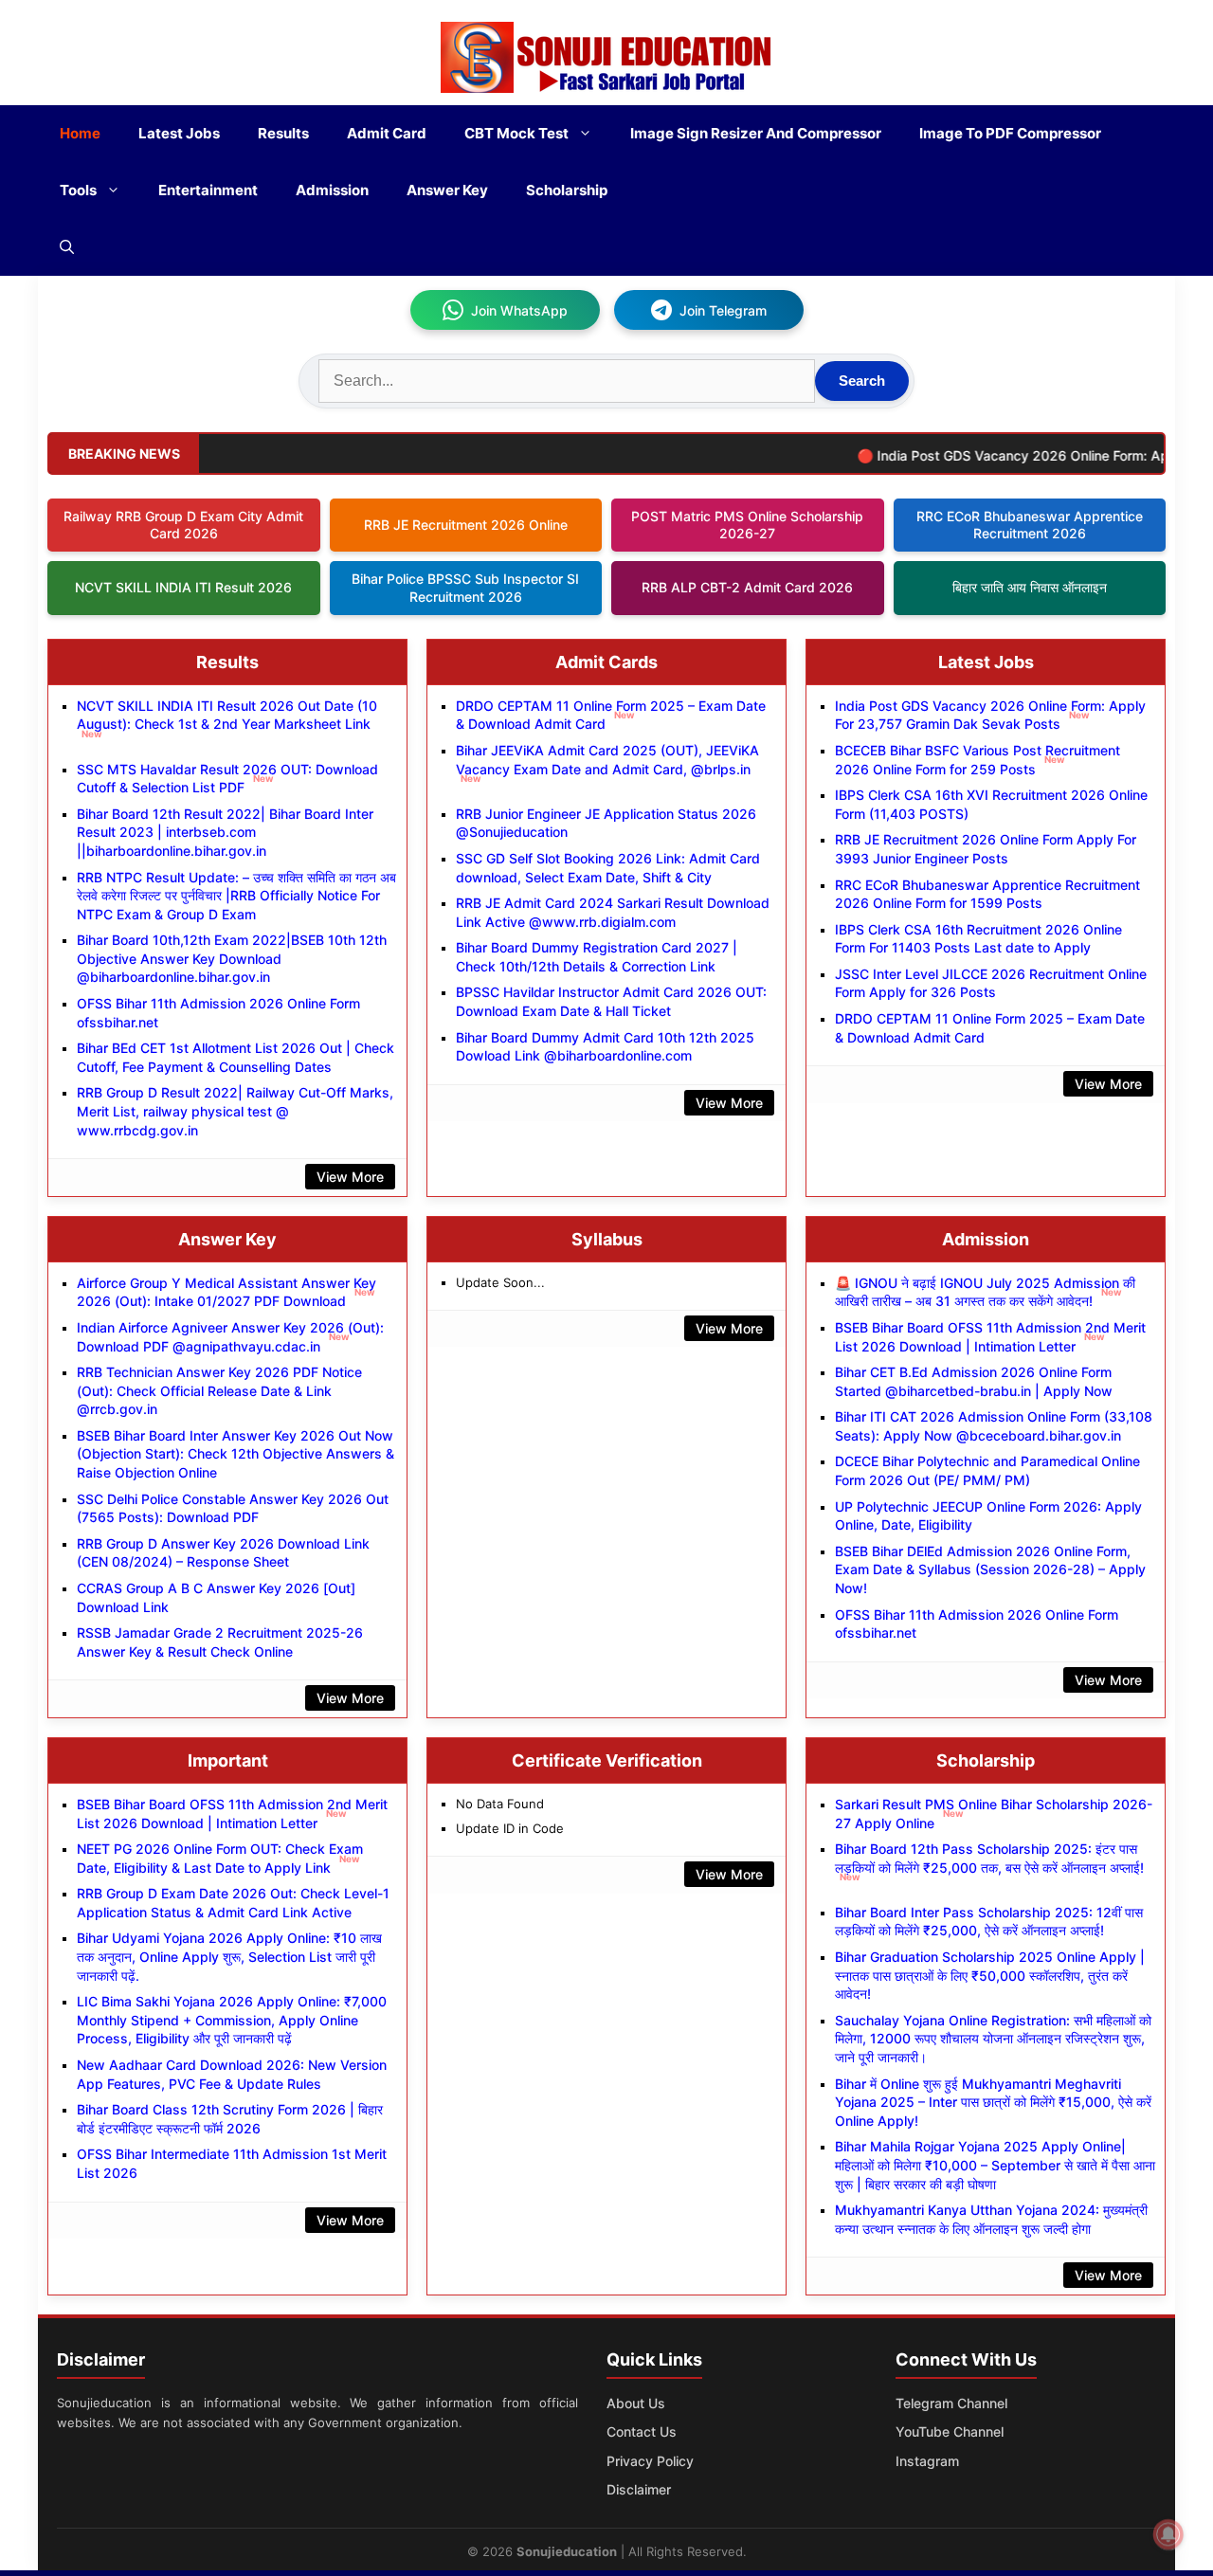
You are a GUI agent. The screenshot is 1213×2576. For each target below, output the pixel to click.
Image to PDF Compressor (1010, 133)
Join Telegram (723, 310)
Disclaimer (639, 2489)
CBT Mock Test (516, 133)
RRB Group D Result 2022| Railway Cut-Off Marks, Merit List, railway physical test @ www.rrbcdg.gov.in (235, 1111)
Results (283, 133)
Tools (78, 190)
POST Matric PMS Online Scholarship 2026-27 (747, 525)
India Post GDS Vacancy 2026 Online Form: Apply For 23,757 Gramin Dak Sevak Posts (990, 715)
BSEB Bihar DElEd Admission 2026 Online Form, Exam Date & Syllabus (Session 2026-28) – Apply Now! (990, 1569)
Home (80, 133)
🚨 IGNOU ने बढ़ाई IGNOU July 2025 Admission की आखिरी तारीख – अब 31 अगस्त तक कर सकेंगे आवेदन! (985, 1292)
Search (862, 381)
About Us (636, 2403)
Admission (332, 190)
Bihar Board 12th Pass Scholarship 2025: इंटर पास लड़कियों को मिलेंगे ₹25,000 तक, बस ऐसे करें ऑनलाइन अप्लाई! (989, 1861)
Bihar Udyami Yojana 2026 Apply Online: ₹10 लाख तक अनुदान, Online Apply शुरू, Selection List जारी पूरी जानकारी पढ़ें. (229, 1956)
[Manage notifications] (1168, 2534)
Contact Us (642, 2431)
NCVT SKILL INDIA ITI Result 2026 (183, 587)
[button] (67, 247)
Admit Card (387, 133)
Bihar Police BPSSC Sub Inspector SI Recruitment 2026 (465, 587)
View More (350, 1177)
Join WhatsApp (519, 310)
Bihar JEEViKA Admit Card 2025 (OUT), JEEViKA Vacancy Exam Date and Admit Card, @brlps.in (607, 763)
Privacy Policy (650, 2461)
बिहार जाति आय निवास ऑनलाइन (1030, 587)
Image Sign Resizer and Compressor (756, 133)
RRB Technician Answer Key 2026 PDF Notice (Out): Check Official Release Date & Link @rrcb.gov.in (219, 1390)
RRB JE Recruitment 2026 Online (466, 525)
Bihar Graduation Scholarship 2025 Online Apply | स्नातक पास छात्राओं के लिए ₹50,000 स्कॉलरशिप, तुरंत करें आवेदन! (990, 1975)
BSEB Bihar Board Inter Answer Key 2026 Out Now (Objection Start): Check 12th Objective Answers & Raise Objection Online (235, 1454)
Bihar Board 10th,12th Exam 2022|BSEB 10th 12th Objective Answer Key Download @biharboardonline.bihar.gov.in (232, 958)
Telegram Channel (951, 2403)
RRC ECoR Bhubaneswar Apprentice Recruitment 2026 (1030, 525)
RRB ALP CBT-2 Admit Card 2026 (747, 587)
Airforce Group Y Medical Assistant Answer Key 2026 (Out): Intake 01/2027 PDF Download (226, 1292)
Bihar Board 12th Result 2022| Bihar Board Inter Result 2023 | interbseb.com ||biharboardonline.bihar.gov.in (225, 832)
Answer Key (447, 190)
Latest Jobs (179, 133)
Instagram (927, 2461)
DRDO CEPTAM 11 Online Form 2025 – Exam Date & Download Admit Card (611, 715)
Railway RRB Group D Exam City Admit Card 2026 (183, 525)
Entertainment (208, 190)
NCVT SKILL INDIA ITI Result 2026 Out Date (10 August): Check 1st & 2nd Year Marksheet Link (227, 718)
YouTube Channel (950, 2431)
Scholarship (567, 190)
